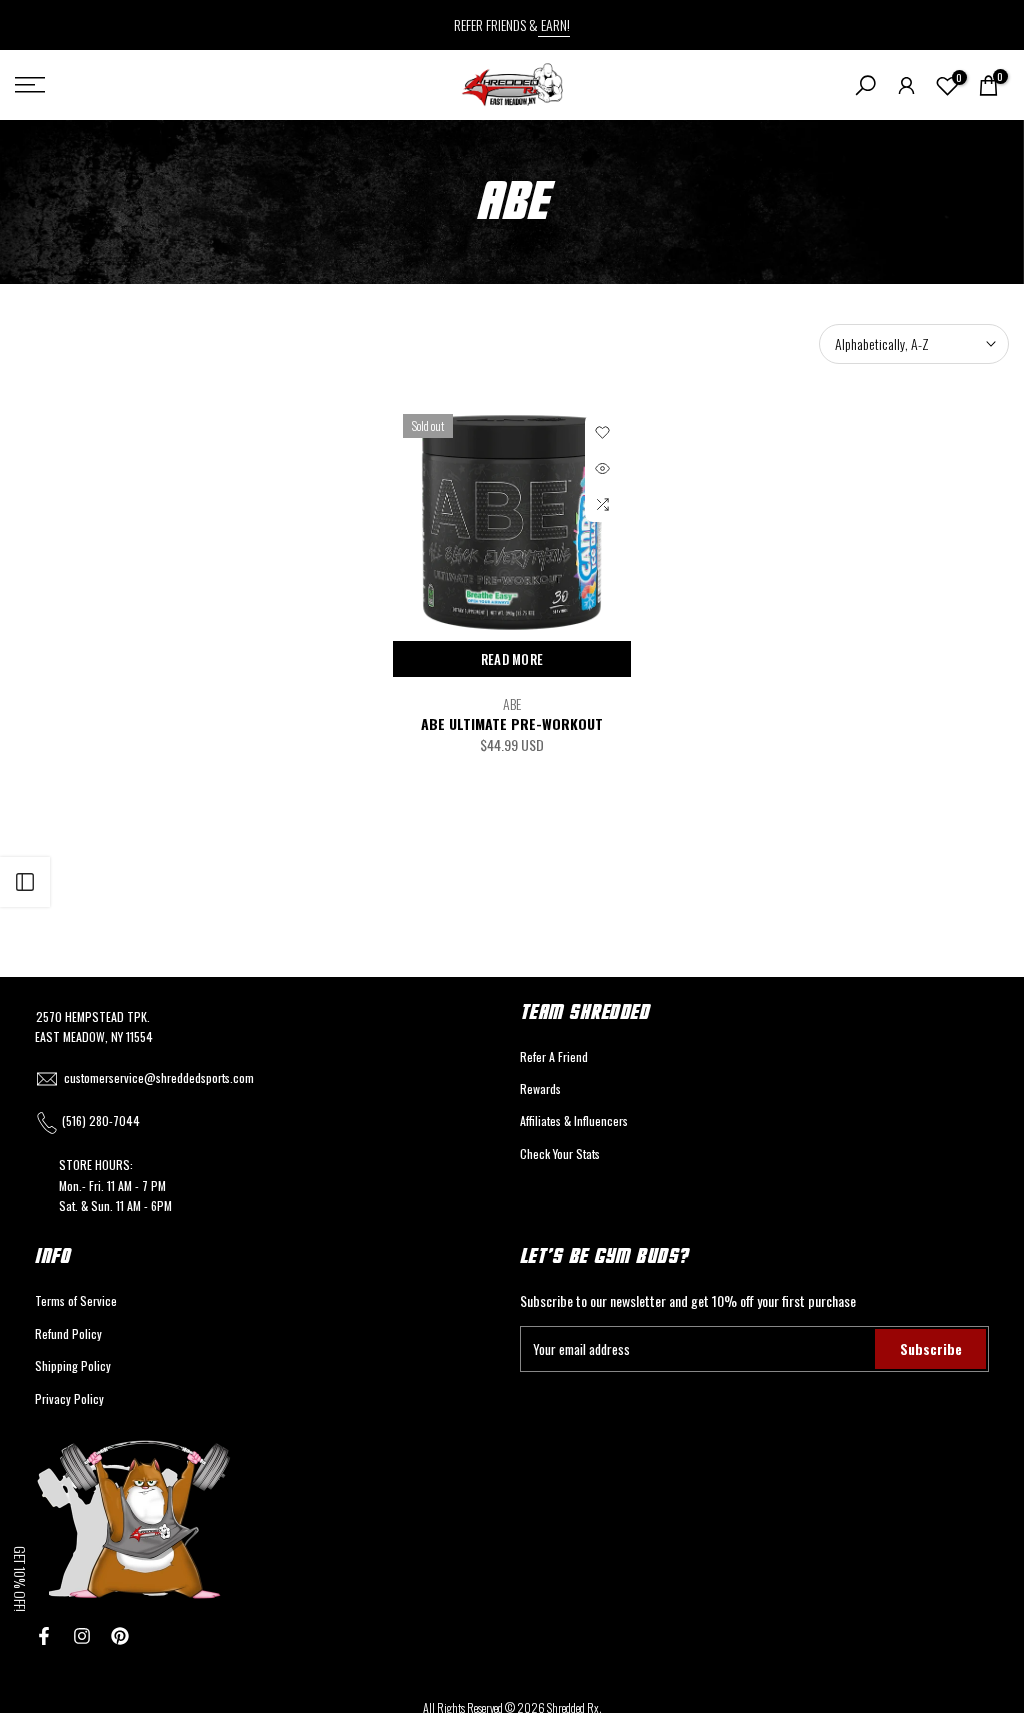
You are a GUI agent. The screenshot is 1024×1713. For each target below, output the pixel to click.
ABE (512, 703)
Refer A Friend (554, 1056)
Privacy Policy (69, 1398)
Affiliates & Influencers (574, 1120)
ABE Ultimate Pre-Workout (512, 723)
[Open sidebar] (25, 882)
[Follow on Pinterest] (120, 1636)
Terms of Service (76, 1300)
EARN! (554, 24)
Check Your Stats (560, 1153)
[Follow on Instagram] (82, 1636)
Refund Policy (68, 1333)
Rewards (540, 1088)
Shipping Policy (73, 1365)
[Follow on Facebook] (44, 1636)
